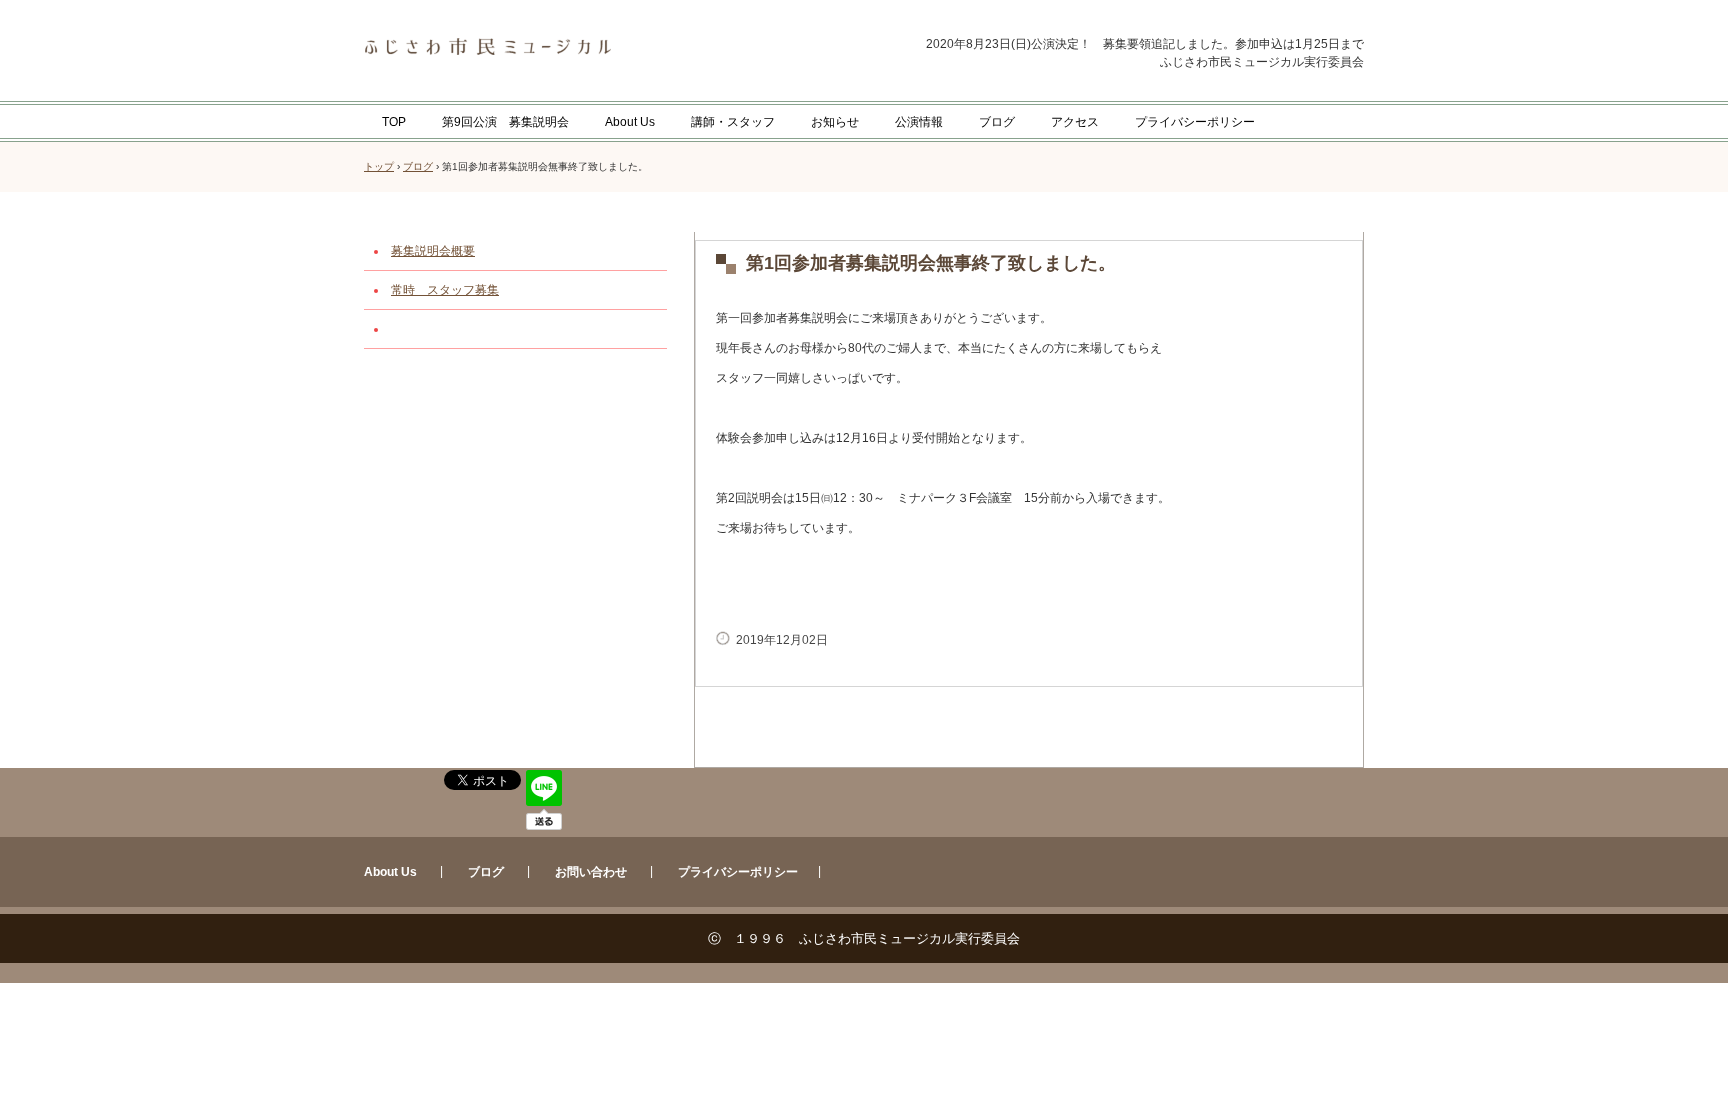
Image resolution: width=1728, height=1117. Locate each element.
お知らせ (835, 122)
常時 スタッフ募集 (445, 290)
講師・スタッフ (733, 122)
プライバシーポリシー (1195, 122)
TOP (394, 122)
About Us (630, 122)
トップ (379, 166)
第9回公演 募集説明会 (505, 122)
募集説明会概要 (433, 251)
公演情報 (919, 122)
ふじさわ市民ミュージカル (561, 47)
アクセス (1075, 122)
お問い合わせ (591, 872)
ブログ (997, 122)
